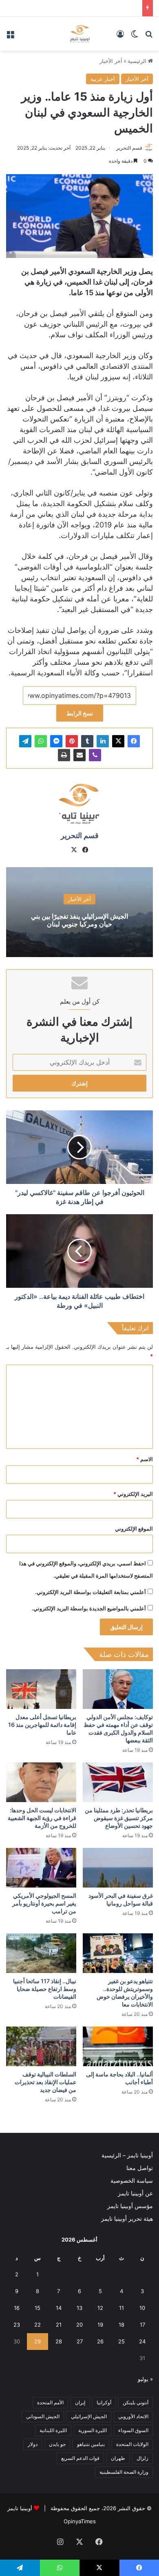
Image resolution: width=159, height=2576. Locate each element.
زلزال (142, 2458)
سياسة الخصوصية (132, 2181)
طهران (118, 2458)
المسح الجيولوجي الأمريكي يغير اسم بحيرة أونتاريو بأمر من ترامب (44, 1903)
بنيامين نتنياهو (91, 2444)
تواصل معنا (140, 2168)
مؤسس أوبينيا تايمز (130, 2206)
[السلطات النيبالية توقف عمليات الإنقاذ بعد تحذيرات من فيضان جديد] (41, 2046)
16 (17, 2308)
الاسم (145, 1459)
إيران (80, 2402)
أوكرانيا (104, 2402)
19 (100, 2325)
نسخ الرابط (80, 713)
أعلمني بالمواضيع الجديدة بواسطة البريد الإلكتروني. (89, 1608)
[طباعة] (64, 755)
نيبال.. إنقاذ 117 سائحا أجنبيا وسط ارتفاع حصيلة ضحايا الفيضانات (45, 1989)
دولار (33, 2444)
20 (79, 2325)
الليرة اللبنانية (53, 2430)
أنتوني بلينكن (136, 2402)
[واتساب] (41, 741)
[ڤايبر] (95, 755)
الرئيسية (138, 61)
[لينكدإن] (103, 741)
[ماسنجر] (56, 741)
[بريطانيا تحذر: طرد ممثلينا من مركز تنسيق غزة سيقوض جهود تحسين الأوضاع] (118, 1782)
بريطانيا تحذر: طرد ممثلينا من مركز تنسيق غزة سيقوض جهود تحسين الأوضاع (119, 1818)
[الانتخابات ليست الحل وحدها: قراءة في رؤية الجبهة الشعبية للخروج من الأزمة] (41, 1782)
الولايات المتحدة (132, 2444)
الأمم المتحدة (50, 2402)
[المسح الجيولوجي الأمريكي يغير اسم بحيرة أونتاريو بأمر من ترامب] (41, 1868)
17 (142, 2325)
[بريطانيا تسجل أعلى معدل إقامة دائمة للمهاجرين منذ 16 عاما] (41, 1689)
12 (100, 2308)
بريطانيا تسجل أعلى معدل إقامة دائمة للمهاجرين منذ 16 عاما (42, 1725)
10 (142, 2308)
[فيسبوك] (134, 741)
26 (100, 2341)
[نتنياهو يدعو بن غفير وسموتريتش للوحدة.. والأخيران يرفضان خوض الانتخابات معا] (118, 1953)
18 (121, 2325)
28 (59, 2341)
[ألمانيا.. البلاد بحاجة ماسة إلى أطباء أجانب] (118, 2046)
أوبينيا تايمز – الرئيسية (127, 2155)
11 (121, 2308)
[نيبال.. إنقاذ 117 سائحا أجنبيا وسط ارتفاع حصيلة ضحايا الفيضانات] (41, 1953)
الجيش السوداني (43, 2416)
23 (17, 2325)
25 (121, 2341)
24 (142, 2341)
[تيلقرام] (25, 741)
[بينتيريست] (72, 741)
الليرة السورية (93, 2430)
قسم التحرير (129, 148)
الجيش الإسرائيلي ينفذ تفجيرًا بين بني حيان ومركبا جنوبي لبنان (79, 920)
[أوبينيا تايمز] (80, 34)
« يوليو (145, 2379)
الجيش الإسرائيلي (89, 2416)
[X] (118, 741)
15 (38, 2308)
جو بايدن (57, 2444)
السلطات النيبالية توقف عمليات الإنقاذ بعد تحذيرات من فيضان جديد (45, 2082)
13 (79, 2308)
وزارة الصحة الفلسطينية (124, 2472)
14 (59, 2308)
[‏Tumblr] (87, 741)
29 (38, 2341)
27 (80, 2341)
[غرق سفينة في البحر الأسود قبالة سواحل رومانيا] (118, 1868)
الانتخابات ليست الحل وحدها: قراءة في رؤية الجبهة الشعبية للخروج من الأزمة (42, 1818)
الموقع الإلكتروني (134, 1529)
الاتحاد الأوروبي (133, 2416)
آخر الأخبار (111, 61)
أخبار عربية (103, 79)
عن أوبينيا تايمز (135, 2193)
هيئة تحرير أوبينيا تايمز (127, 2219)
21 (59, 2325)
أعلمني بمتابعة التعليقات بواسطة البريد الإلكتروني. (91, 1592)
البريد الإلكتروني (133, 1494)
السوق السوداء (133, 2430)
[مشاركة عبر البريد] (79, 755)
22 (38, 2325)
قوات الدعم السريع (80, 2458)
